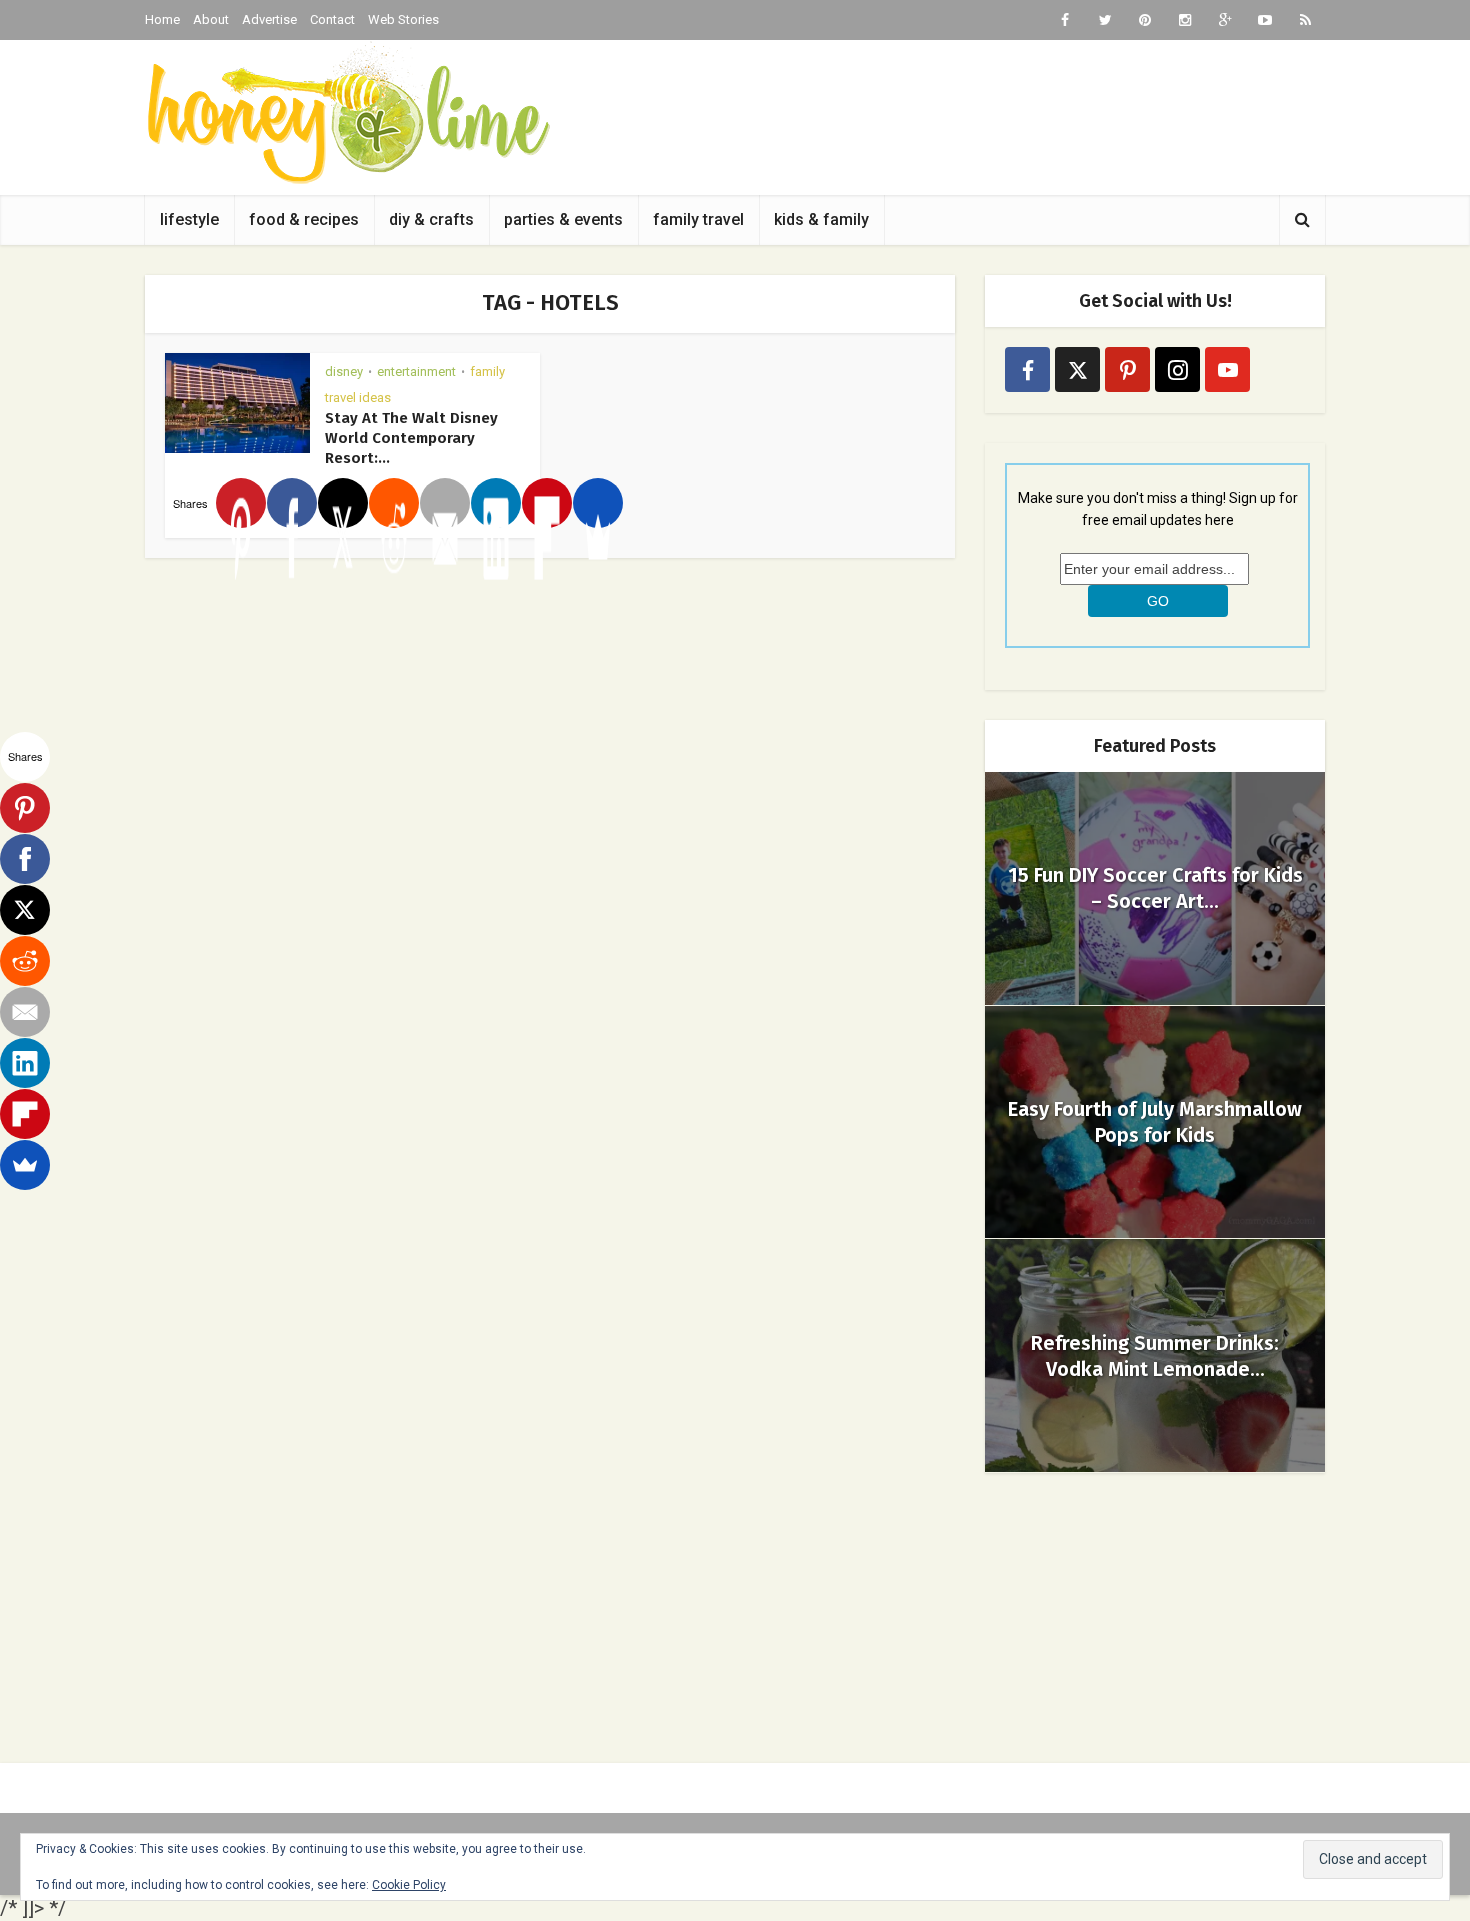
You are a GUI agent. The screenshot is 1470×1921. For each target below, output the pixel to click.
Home (162, 19)
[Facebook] (292, 503)
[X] (343, 503)
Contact (332, 19)
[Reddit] (394, 503)
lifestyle (189, 219)
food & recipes (304, 219)
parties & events (563, 219)
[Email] (445, 503)
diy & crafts (431, 219)
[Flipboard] (547, 503)
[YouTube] (1227, 369)
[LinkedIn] (496, 503)
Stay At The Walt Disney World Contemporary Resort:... (411, 438)
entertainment (416, 371)
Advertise (269, 19)
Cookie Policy (409, 1885)
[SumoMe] (598, 503)
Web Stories (403, 19)
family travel (698, 219)
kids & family (821, 219)
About (211, 19)
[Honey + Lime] (347, 112)
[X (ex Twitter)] (1077, 369)
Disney (344, 371)
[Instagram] (1177, 369)
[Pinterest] (241, 503)
